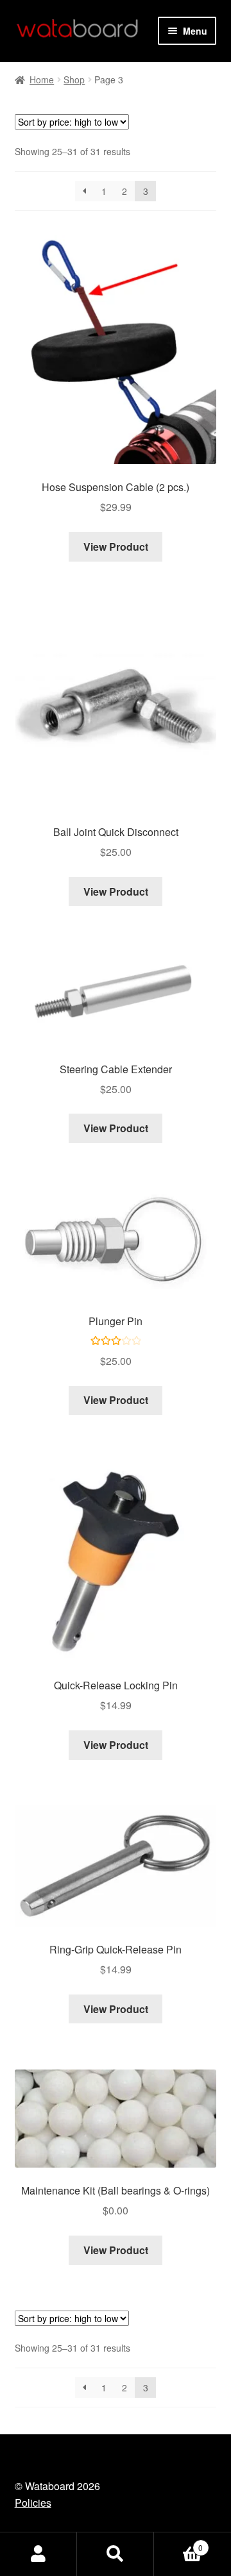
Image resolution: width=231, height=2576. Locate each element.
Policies (33, 2503)
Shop (74, 79)
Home (42, 79)
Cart (178, 2543)
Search (116, 2554)
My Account (38, 2554)
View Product (116, 547)
